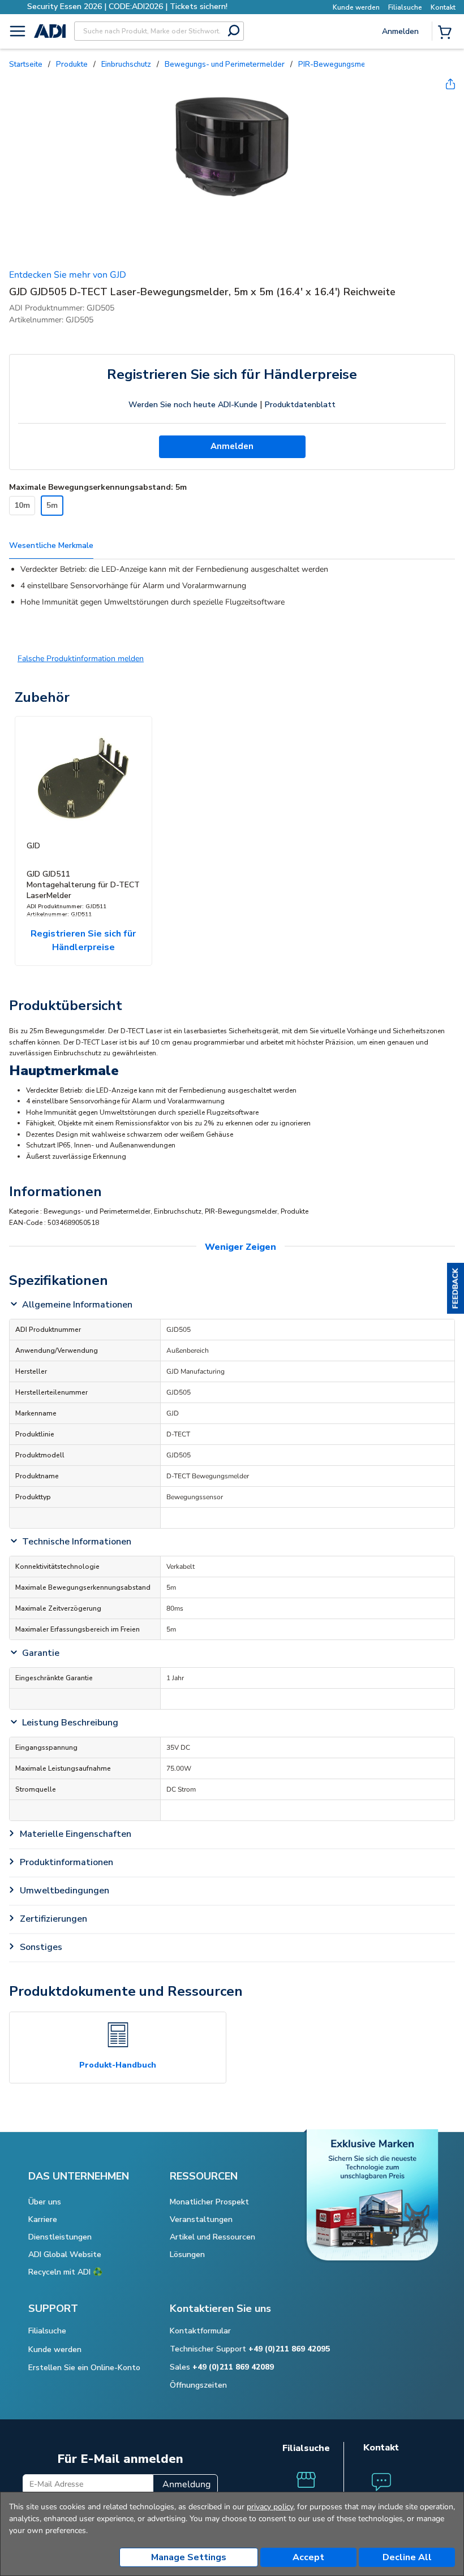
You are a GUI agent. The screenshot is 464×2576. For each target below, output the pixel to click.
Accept (308, 2557)
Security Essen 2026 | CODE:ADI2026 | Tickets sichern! (127, 7)
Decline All (407, 2557)
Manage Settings (189, 2557)
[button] (456, 1288)
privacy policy (270, 2507)
